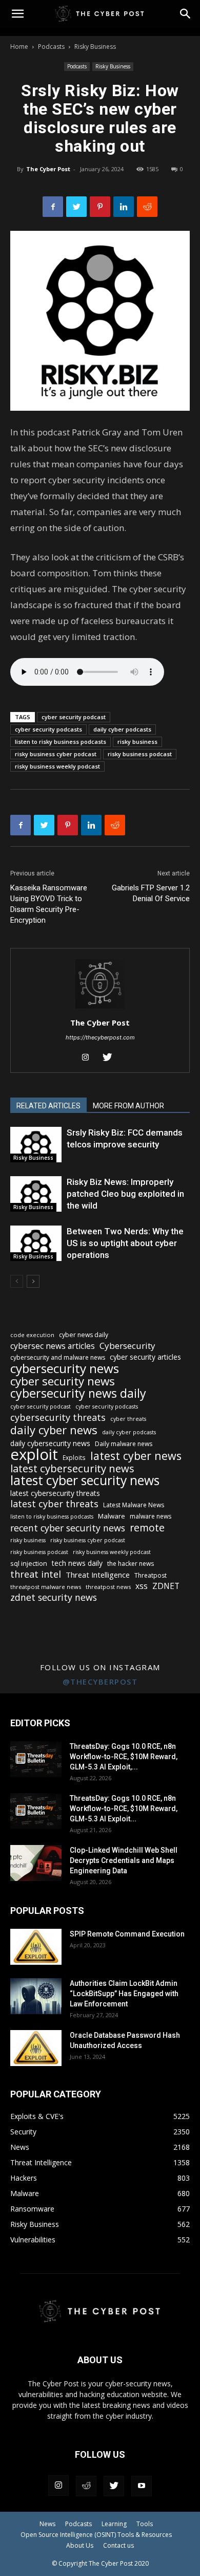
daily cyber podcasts (122, 729)
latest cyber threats (54, 1504)
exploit (34, 1455)
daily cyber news (54, 1430)
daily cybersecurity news (50, 1443)
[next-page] (33, 1281)
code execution (32, 1335)
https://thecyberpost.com (100, 1037)
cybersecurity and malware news (58, 1357)
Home (19, 47)
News (47, 2524)
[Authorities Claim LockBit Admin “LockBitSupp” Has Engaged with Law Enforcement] (36, 1996)
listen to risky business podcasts (61, 742)
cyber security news (63, 1381)
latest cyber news (136, 1456)
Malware (112, 1516)
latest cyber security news (85, 1480)
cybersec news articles (53, 1346)
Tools (145, 2524)
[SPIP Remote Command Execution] (36, 1947)
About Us (80, 2545)
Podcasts (51, 47)
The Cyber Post (48, 169)
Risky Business (95, 47)
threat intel (36, 1574)
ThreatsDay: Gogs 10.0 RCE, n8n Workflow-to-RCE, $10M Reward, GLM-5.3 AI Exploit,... (124, 1757)
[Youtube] (142, 2486)
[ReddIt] (147, 207)
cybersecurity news (65, 1368)
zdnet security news (54, 1597)
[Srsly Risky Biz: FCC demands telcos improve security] (36, 1145)
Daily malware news (124, 1444)
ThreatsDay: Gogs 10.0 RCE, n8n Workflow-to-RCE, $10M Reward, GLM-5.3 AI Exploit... (124, 1808)
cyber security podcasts (48, 729)
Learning (114, 2524)
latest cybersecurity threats (55, 1493)
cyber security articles (145, 1357)
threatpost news (108, 1587)
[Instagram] (89, 1058)
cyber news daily (84, 1335)
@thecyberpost (100, 1682)
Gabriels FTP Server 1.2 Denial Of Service (151, 893)
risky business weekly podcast (57, 766)
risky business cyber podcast (56, 754)
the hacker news (131, 1564)
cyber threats (128, 1419)
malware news (151, 1516)
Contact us (118, 2545)
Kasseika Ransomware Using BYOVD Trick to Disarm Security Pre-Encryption (49, 904)
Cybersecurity (127, 1346)
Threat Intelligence (98, 1575)
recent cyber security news (68, 1528)
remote (147, 1528)
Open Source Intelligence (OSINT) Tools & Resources (96, 2535)
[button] (186, 14)
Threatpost (151, 1575)
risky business (137, 742)
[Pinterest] (100, 207)
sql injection (29, 1563)
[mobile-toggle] (17, 14)
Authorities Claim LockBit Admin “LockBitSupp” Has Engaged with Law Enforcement (124, 1994)
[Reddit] (86, 2486)
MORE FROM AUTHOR (128, 1106)
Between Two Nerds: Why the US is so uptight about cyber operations (125, 1243)
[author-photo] (100, 1008)
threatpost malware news (46, 1587)
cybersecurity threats (58, 1418)
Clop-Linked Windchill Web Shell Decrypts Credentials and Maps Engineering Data (124, 1860)
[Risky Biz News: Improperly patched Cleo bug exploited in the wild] (36, 1194)
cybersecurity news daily (78, 1393)
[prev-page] (17, 1281)
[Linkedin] (124, 207)
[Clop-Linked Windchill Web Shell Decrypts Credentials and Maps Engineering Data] (36, 1863)
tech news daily (77, 1563)
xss (142, 1586)
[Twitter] (76, 207)
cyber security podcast (74, 717)
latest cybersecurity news (72, 1468)
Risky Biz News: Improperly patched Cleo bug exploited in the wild (125, 1194)
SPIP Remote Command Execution (127, 1934)
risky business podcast (140, 754)
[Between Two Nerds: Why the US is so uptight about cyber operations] (36, 1243)
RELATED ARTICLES (48, 1106)
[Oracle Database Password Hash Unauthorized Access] (36, 2048)
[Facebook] (53, 207)
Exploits (74, 1457)
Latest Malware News (134, 1505)
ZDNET (166, 1586)
